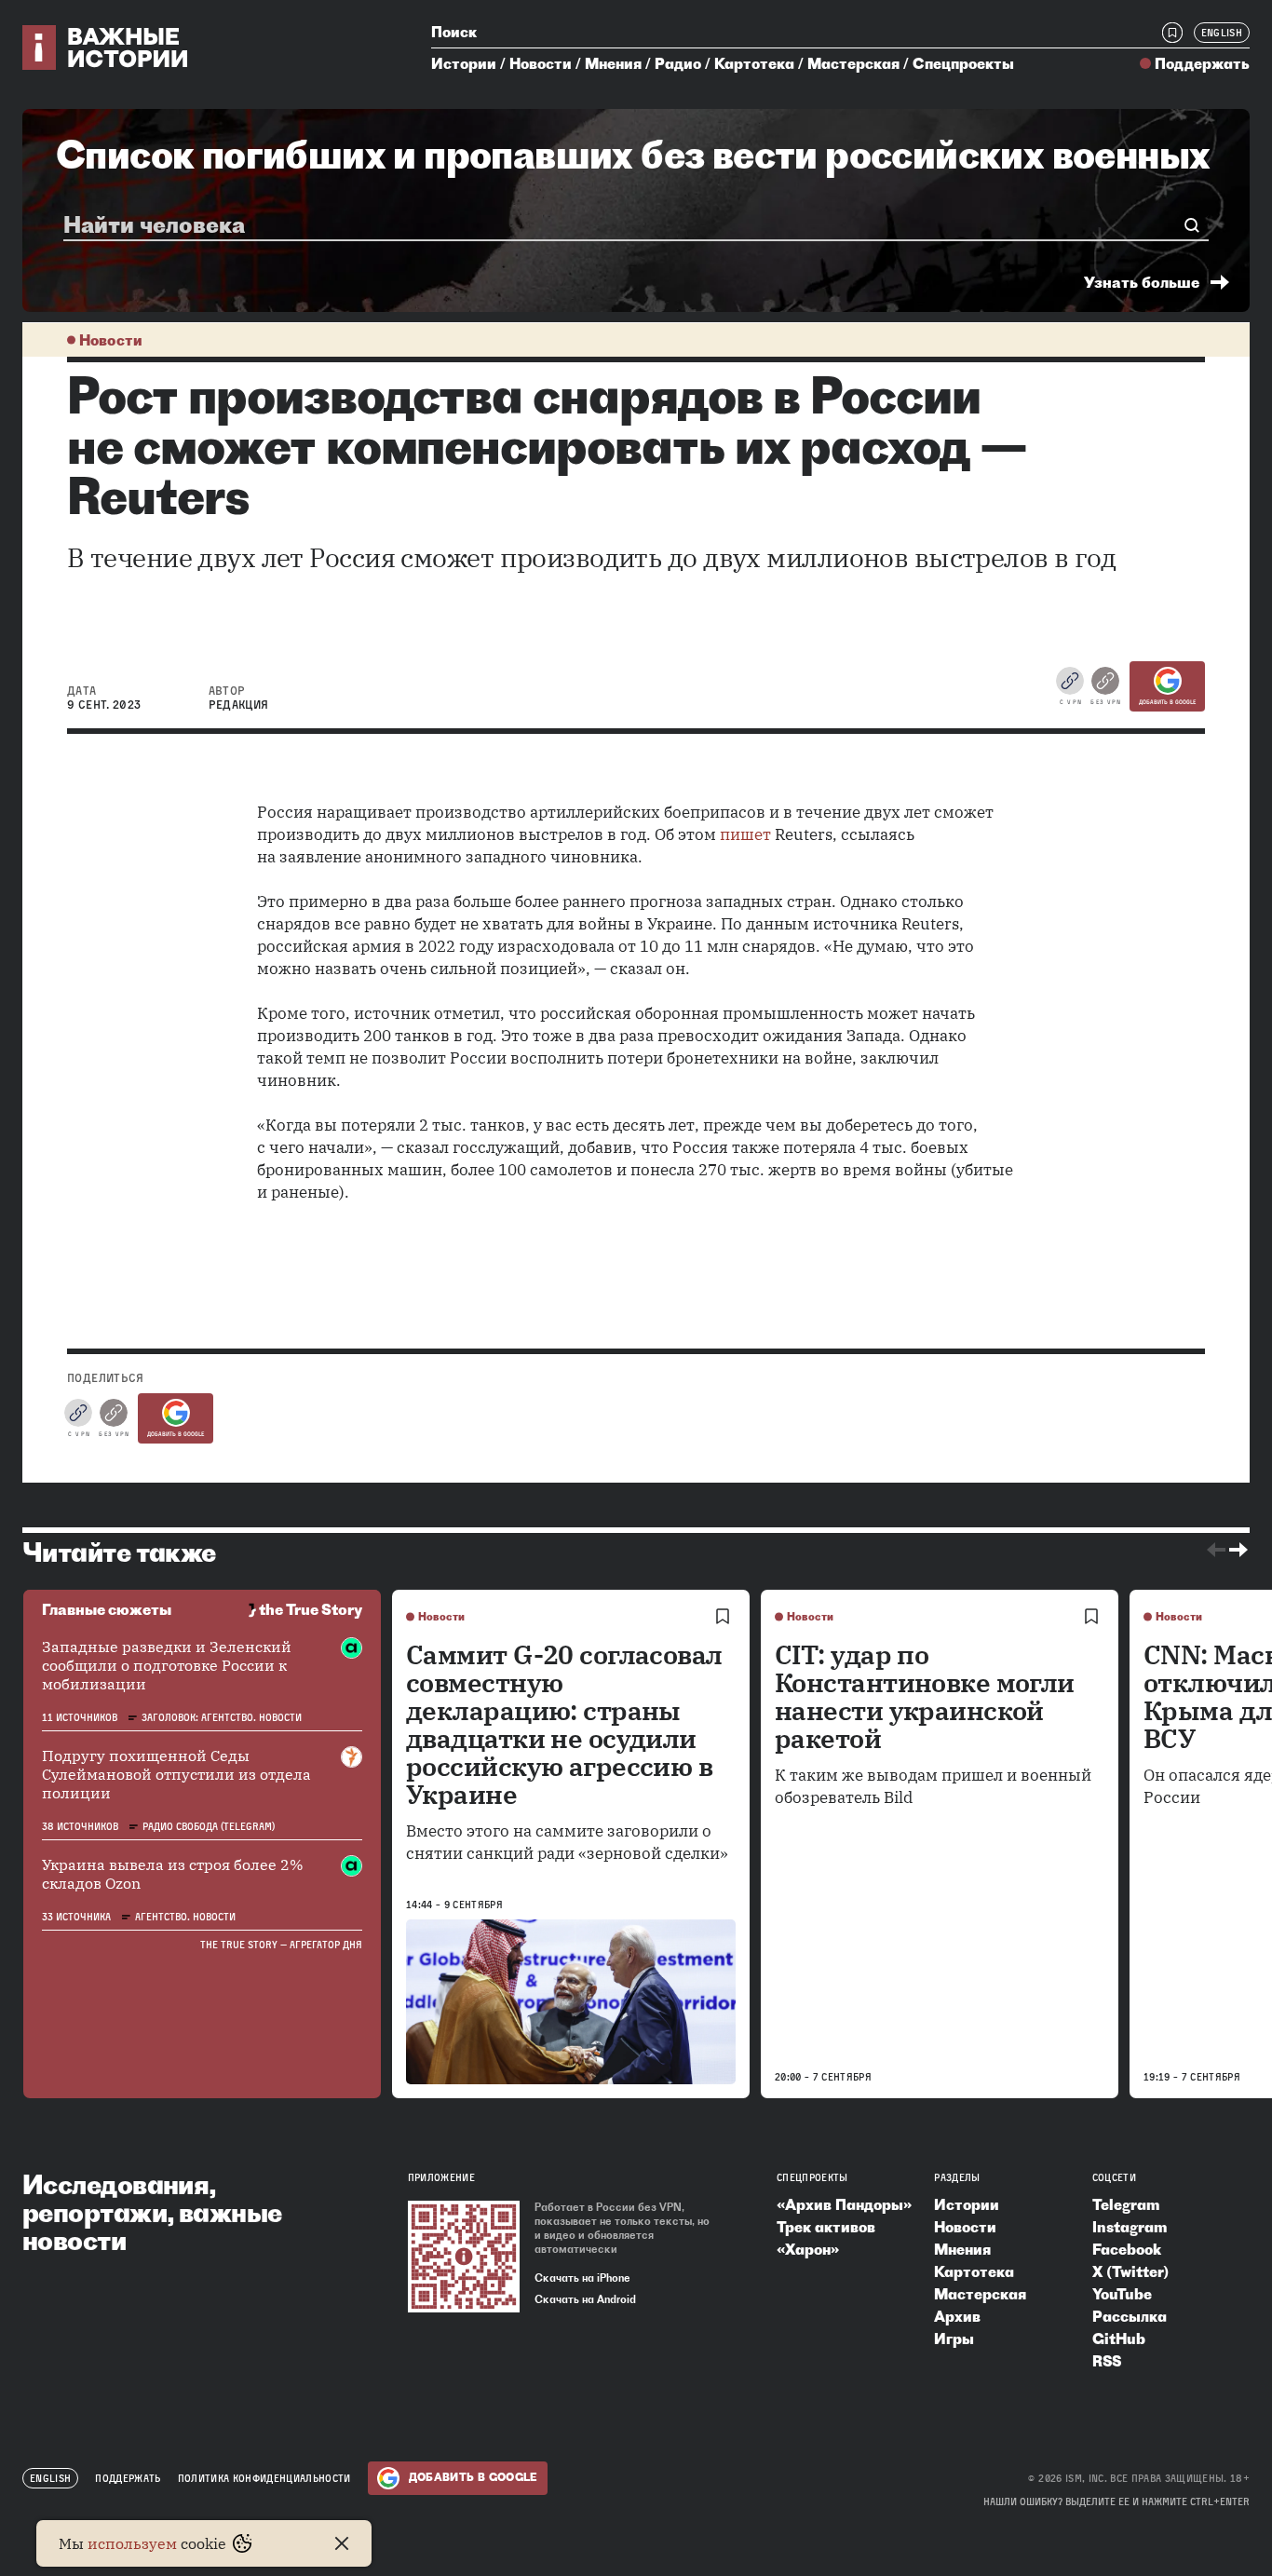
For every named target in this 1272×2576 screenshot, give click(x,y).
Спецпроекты (963, 63)
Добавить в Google (1167, 702)
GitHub (1119, 2339)
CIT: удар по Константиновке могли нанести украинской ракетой (925, 1696)
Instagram (1130, 2227)
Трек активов (826, 2227)
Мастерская (853, 63)
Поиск (454, 32)
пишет (745, 834)
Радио (678, 63)
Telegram (1126, 2204)
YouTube (1122, 2294)
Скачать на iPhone (582, 2278)
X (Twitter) (1130, 2271)
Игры (954, 2339)
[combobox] (628, 224)
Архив (957, 2316)
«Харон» (808, 2249)
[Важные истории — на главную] (106, 47)
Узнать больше (1142, 282)
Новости (541, 63)
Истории (464, 63)
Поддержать (1202, 63)
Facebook (1127, 2249)
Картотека (754, 63)
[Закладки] (1172, 33)
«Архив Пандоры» (844, 2204)
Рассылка (1130, 2316)
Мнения (613, 63)
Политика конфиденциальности (264, 2478)
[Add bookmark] (723, 1617)
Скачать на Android (585, 2299)
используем (132, 2543)
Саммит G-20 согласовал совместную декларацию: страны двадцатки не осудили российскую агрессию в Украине (564, 1724)
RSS (1107, 2361)
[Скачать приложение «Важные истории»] (464, 2257)
